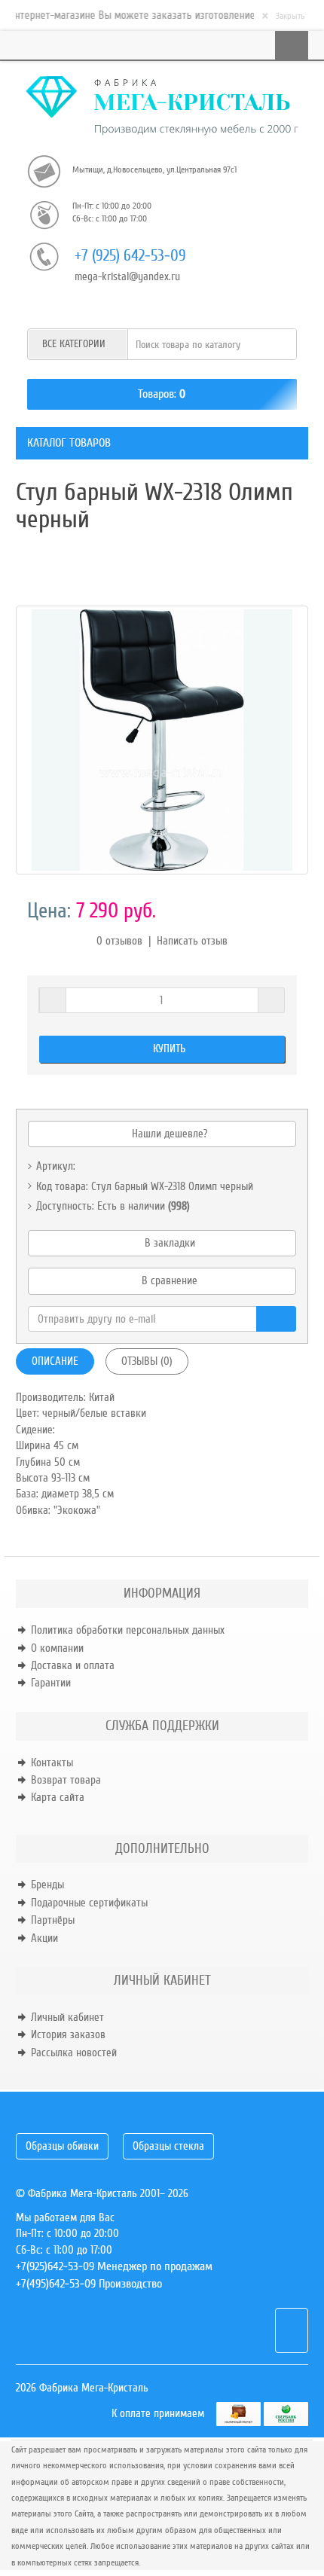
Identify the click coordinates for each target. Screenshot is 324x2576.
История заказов (68, 2034)
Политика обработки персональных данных (128, 1630)
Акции (44, 1938)
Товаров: (157, 394)
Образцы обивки (62, 2146)
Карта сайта (58, 1797)
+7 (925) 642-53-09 (130, 256)
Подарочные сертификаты (89, 1903)
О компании (57, 1648)
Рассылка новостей (74, 2053)
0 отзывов (119, 941)
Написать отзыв (192, 941)
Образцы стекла (168, 2146)
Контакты (52, 1763)
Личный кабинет (67, 2017)
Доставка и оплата (73, 1665)
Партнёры (53, 1920)
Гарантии (51, 1683)
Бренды (47, 1885)
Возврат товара (66, 1780)
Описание (55, 1361)
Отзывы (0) (147, 1361)
